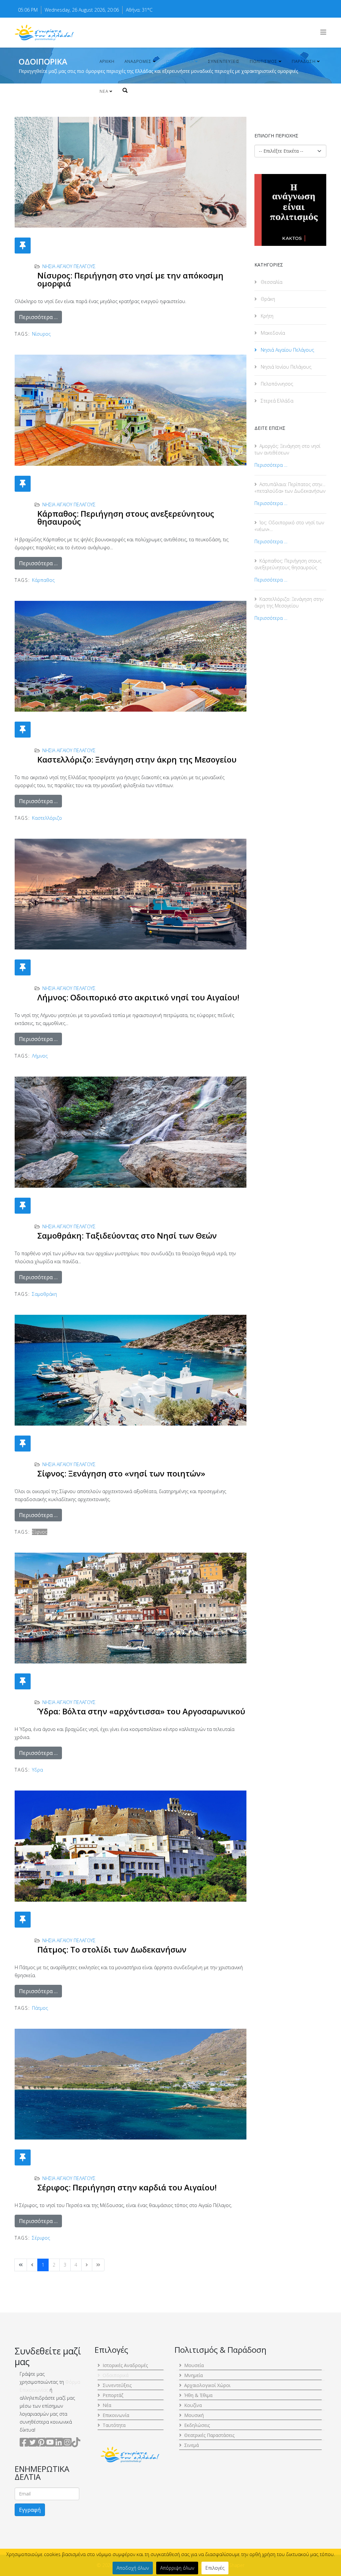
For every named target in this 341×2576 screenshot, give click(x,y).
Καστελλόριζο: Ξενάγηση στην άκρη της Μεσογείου (137, 759)
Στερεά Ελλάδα (276, 401)
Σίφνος (40, 1532)
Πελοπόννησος (276, 384)
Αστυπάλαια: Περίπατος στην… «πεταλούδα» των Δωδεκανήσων (290, 488)
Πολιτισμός (264, 61)
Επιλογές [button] (215, 2568)
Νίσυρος (41, 334)
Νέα (104, 91)
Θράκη (267, 299)
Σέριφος (41, 2238)
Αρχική (107, 61)
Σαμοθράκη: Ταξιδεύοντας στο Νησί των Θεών (127, 1235)
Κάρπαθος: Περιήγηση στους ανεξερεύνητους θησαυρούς (126, 517)
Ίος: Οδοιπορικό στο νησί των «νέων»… (289, 526)
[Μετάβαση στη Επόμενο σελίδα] (87, 2265)
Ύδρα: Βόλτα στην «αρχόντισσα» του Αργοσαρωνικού (141, 1711)
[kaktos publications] (290, 210)
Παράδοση (304, 61)
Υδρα (37, 1770)
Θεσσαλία (271, 282)
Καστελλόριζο (47, 818)
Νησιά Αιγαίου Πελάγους (69, 266)
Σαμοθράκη (44, 1294)
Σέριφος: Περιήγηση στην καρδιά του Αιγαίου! (127, 2187)
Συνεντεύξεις (224, 61)
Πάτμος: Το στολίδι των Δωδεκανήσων (112, 1949)
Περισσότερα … (38, 317)
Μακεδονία (272, 333)
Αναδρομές (138, 61)
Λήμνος (40, 1056)
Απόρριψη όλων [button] (177, 2568)
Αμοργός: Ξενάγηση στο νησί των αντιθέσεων (287, 449)
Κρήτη (266, 316)
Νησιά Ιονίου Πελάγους (285, 367)
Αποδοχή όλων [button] (133, 2568)
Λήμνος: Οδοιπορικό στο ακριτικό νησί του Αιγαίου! (138, 997)
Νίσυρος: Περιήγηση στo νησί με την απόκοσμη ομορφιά (130, 279)
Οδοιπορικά (180, 61)
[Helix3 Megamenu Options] (323, 32)
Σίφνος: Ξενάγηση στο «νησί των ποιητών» (121, 1473)
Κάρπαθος (43, 580)
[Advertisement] (290, 745)
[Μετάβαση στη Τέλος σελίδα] (98, 2265)
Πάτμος (40, 2008)
